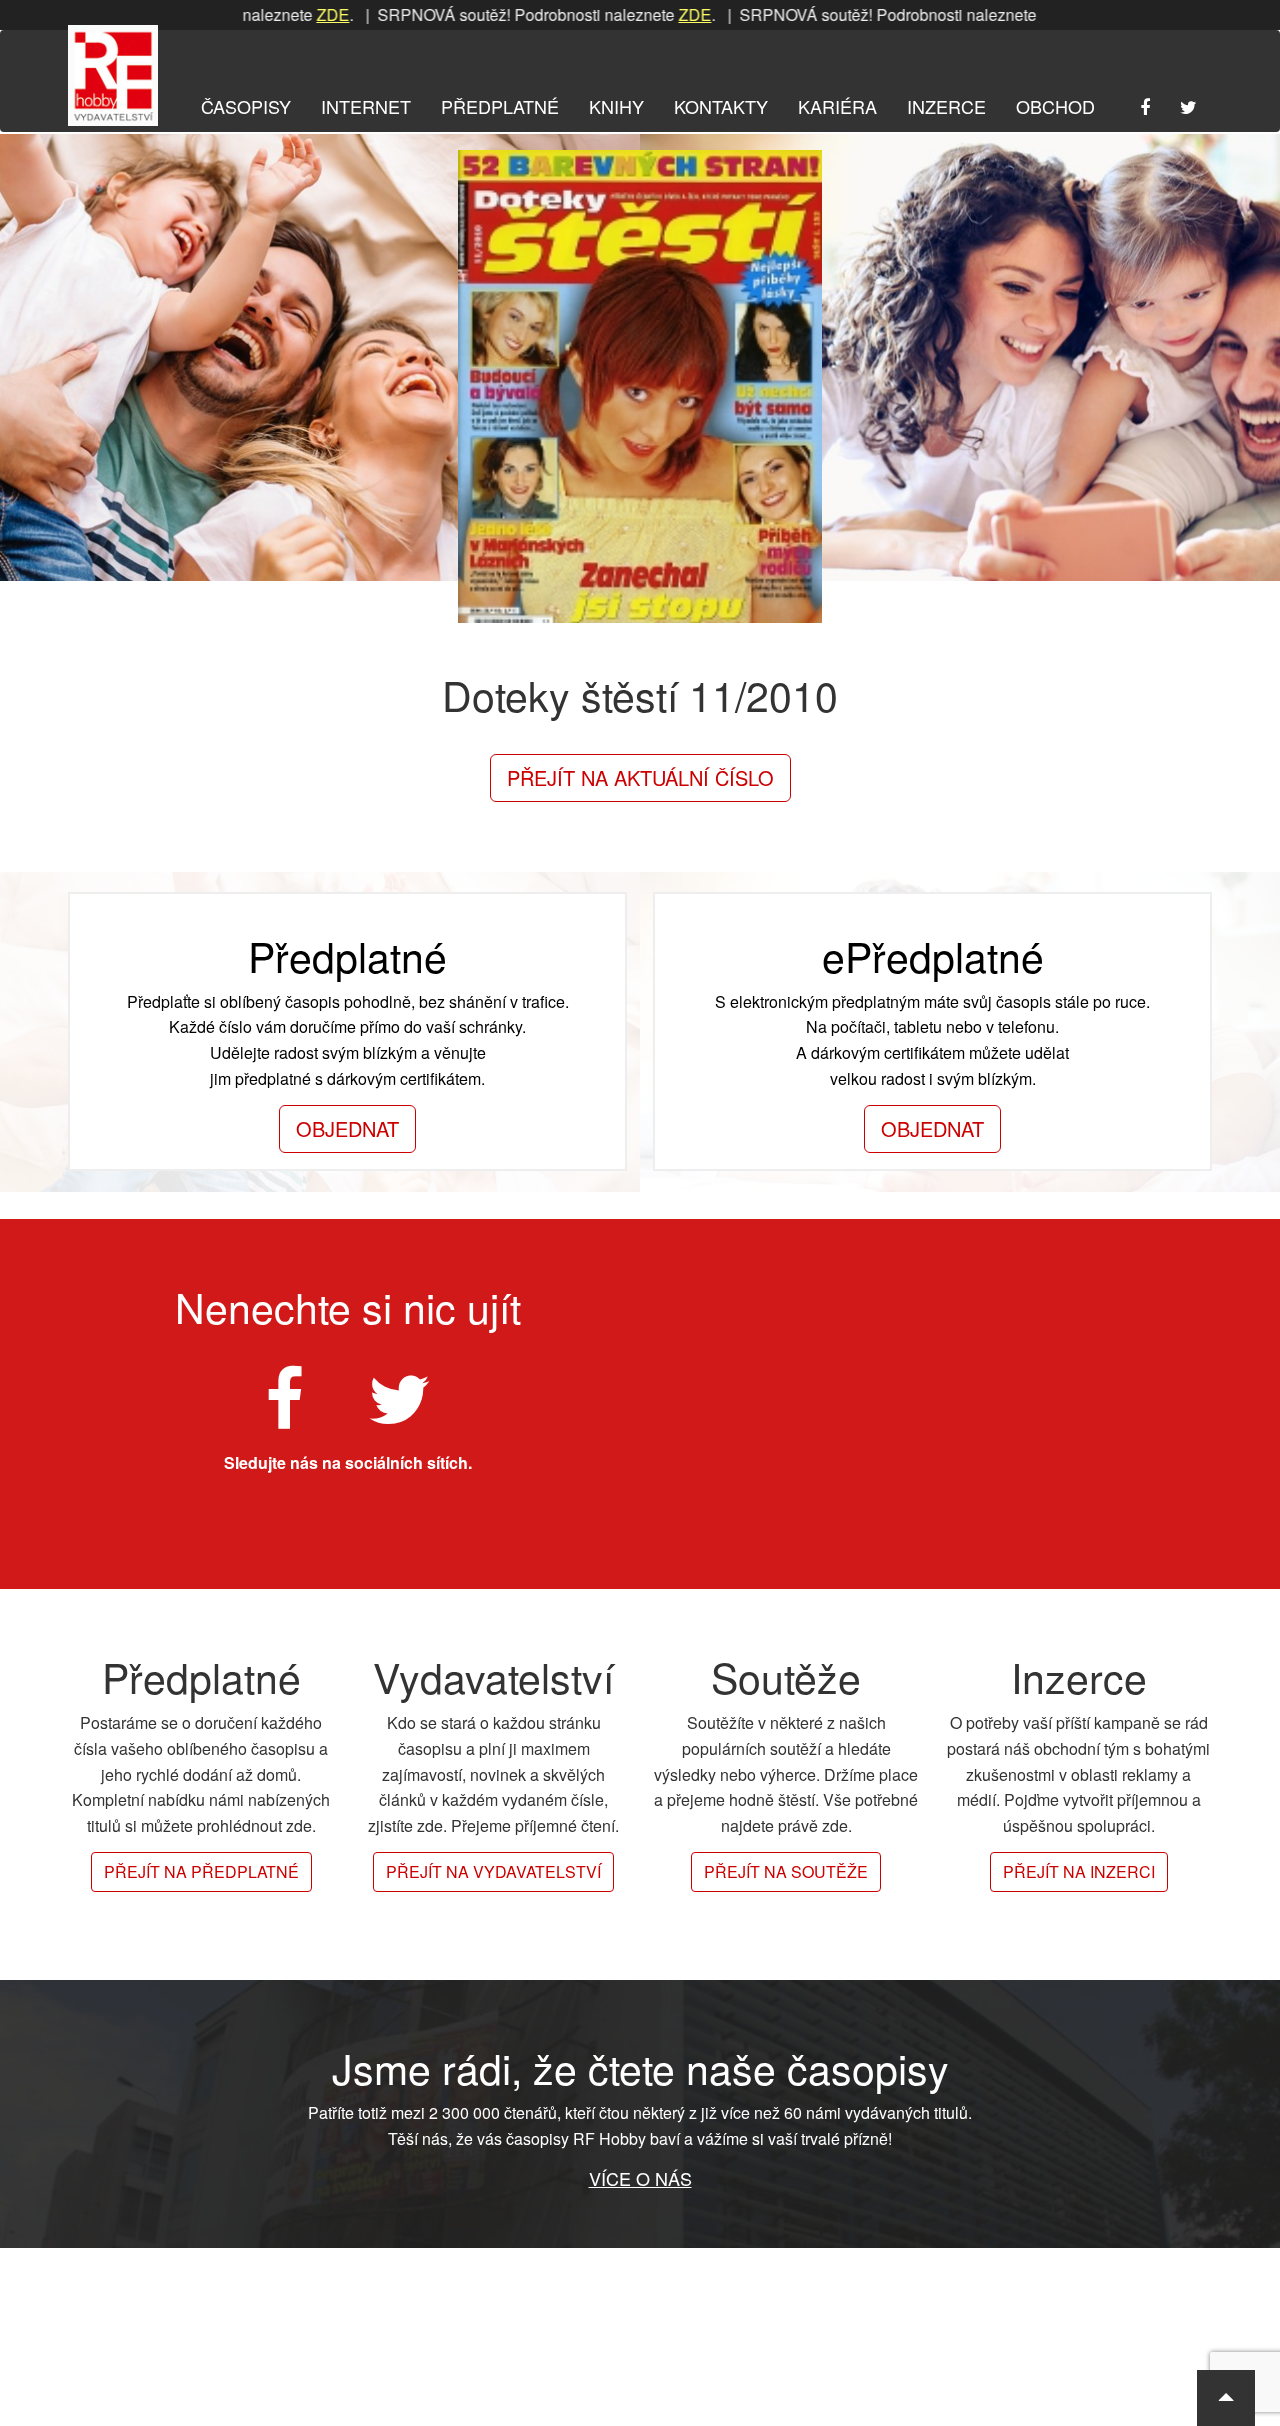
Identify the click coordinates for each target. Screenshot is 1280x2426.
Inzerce (946, 106)
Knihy (616, 106)
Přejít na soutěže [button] (786, 1871)
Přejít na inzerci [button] (1079, 1871)
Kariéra (837, 106)
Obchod (1055, 106)
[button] (1226, 2398)
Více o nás (640, 2178)
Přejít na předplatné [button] (201, 1871)
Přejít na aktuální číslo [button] (640, 777)
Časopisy (246, 106)
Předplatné (500, 106)
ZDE (273, 14)
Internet (366, 106)
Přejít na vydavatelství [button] (493, 1871)
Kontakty (721, 106)
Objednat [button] (347, 1128)
